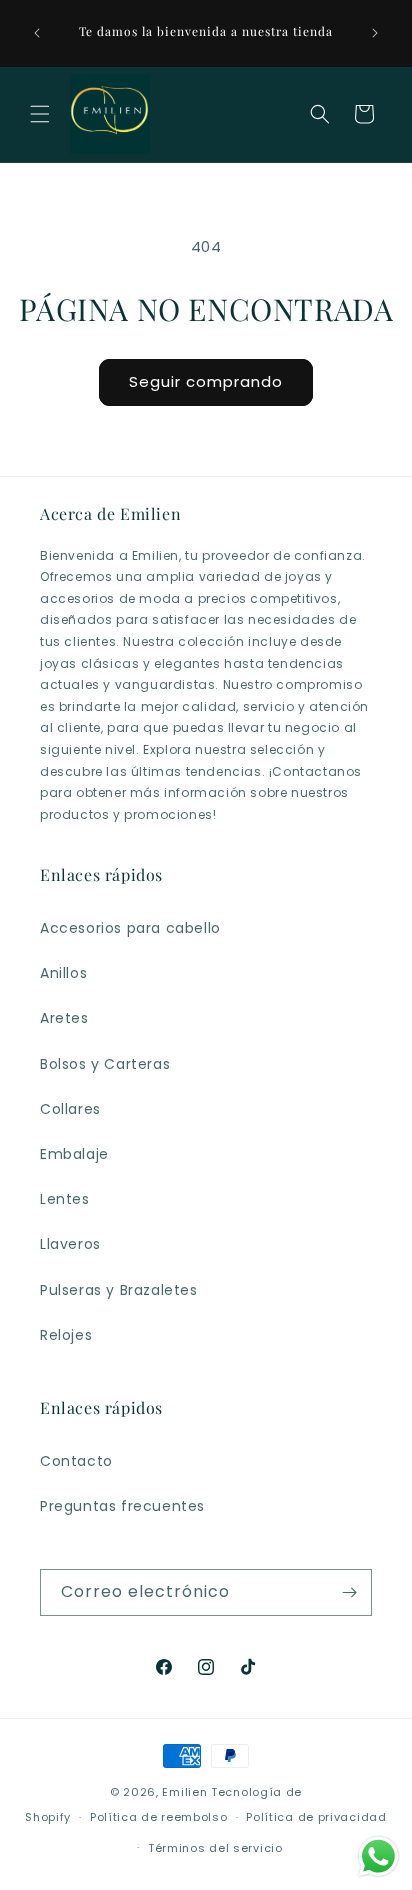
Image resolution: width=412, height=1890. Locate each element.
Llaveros (70, 1244)
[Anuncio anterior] (37, 33)
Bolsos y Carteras (105, 1064)
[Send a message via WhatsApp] (378, 1856)
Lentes (65, 1199)
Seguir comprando (206, 381)
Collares (70, 1109)
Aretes (64, 1018)
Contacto (76, 1461)
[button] (40, 114)
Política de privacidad (316, 1817)
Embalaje (74, 1154)
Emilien (184, 1792)
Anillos (63, 973)
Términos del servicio (215, 1848)
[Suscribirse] (349, 1592)
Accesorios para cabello (130, 928)
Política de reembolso (159, 1817)
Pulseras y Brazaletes (119, 1290)
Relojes (66, 1335)
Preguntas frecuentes (122, 1506)
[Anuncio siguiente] (375, 33)
